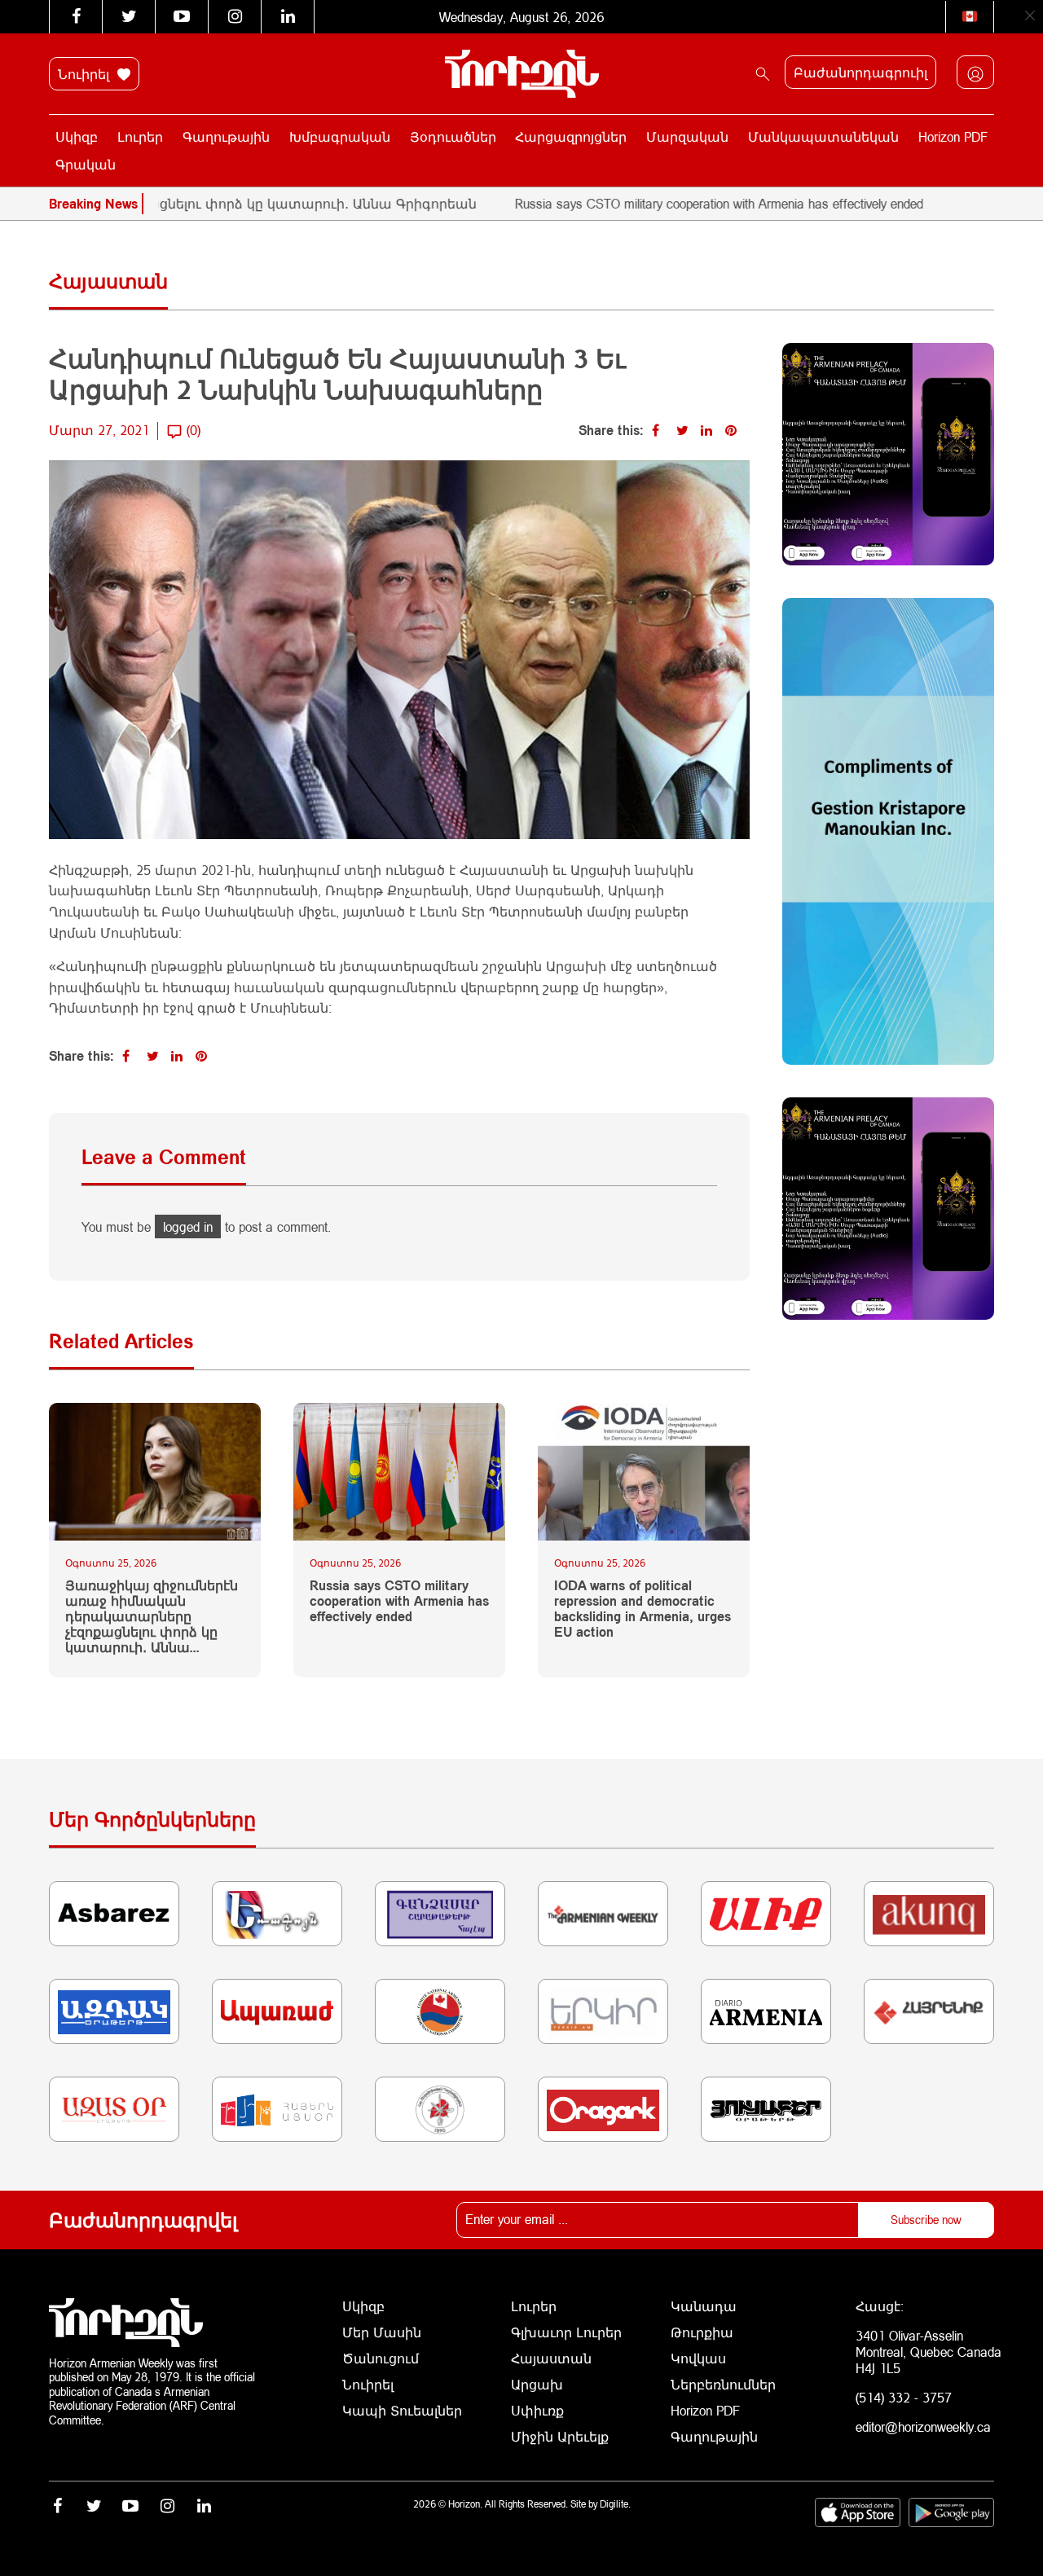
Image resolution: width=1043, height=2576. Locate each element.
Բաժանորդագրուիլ (860, 72)
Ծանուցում (381, 2358)
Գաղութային (226, 136)
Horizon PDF (953, 136)
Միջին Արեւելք (560, 2436)
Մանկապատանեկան (823, 136)
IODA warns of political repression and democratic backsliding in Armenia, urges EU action (643, 1609)
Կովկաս (698, 2358)
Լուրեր (140, 136)
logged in (188, 1226)
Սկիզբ (77, 136)
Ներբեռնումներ (723, 2384)
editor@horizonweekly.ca (923, 2427)
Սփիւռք (537, 2410)
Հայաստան (551, 2358)
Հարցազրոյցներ (571, 136)
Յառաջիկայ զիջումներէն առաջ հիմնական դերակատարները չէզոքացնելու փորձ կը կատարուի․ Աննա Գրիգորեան (152, 1616)
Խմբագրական (340, 136)
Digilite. (615, 2504)
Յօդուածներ (453, 136)
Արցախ (537, 2384)
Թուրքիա (702, 2332)
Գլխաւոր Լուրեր (566, 2332)
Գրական (86, 164)
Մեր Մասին (382, 2332)
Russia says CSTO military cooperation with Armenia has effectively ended (653, 203)
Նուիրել (86, 74)
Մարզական (687, 136)
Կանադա (704, 2306)
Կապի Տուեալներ (402, 2410)
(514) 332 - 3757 (904, 2397)
